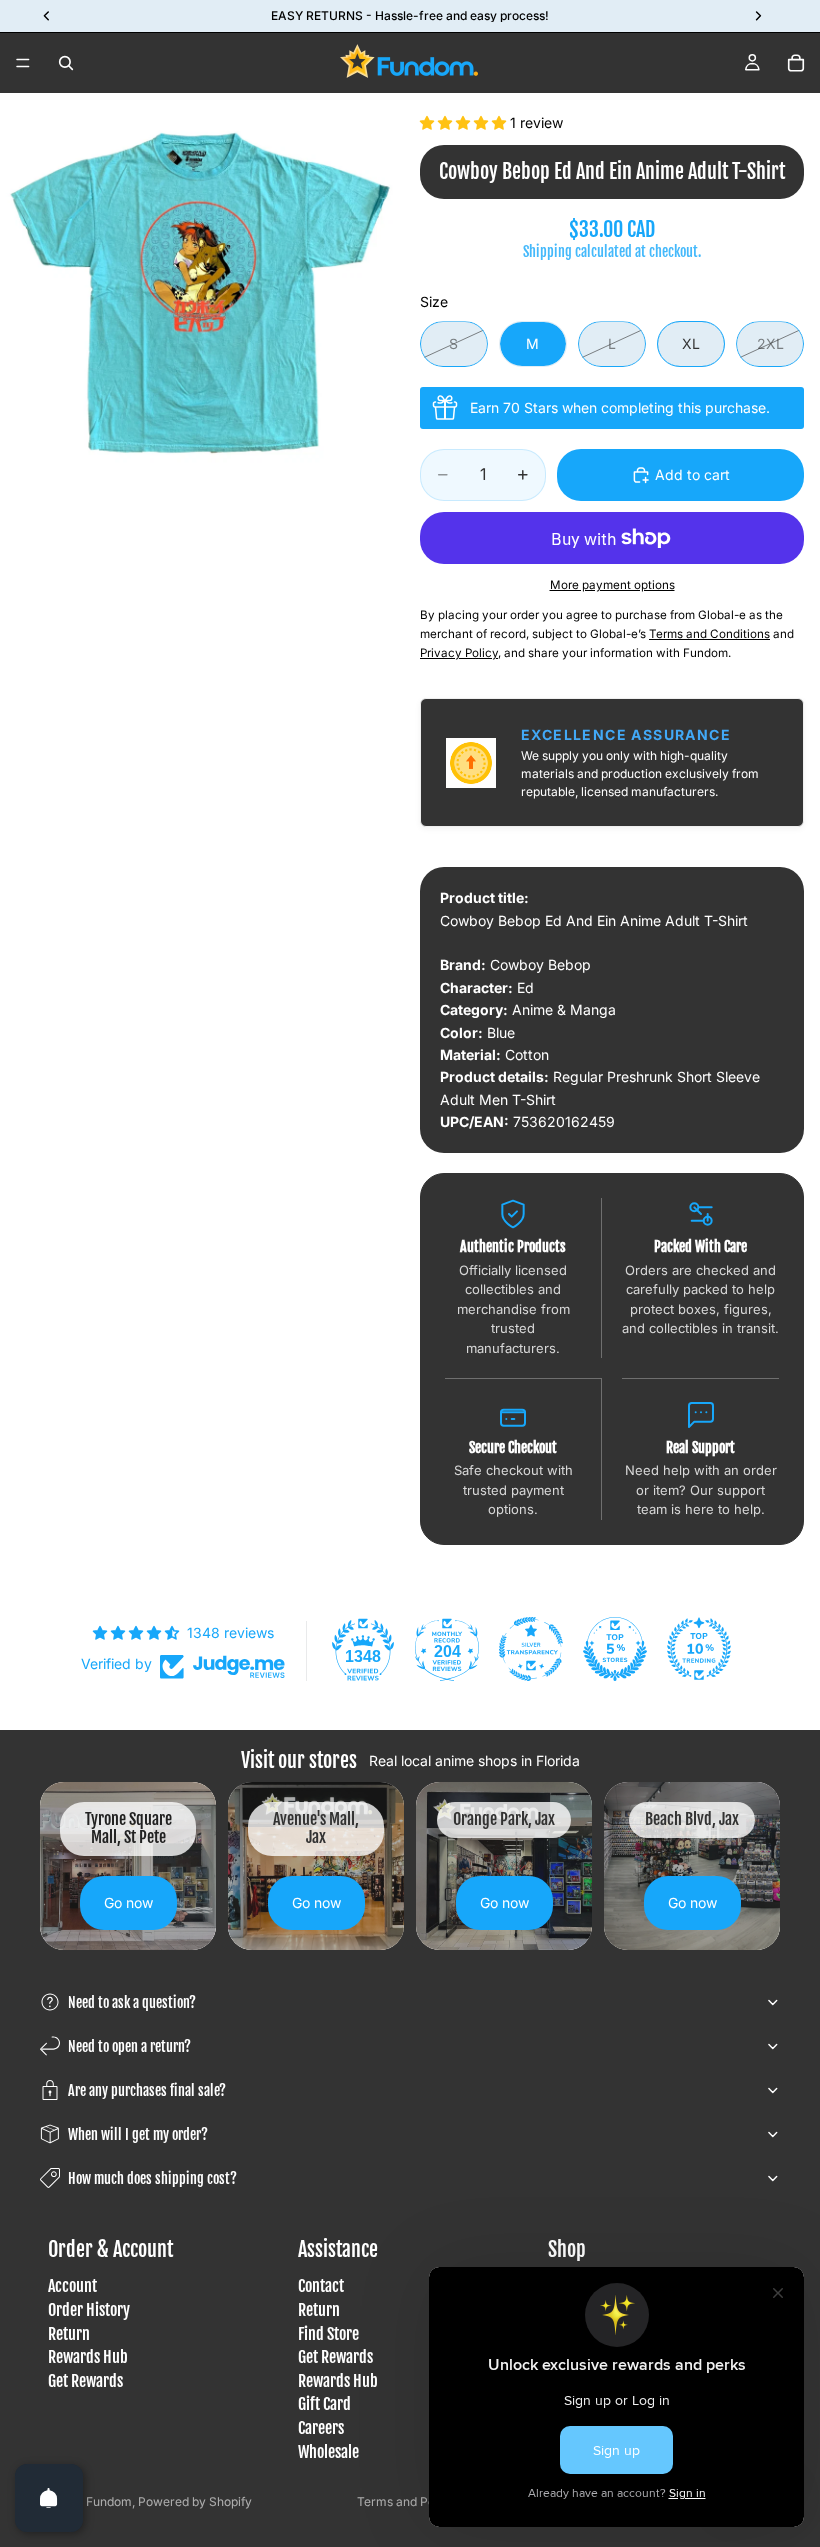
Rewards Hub (88, 2357)
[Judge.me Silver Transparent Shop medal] (531, 1649)
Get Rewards (85, 2381)
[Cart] (796, 63)
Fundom (109, 2501)
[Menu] (23, 63)
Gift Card (324, 2405)
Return (69, 2334)
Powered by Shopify (195, 2501)
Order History (89, 2310)
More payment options (612, 585)
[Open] (49, 2498)
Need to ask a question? (132, 2002)
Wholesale (328, 2452)
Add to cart (692, 474)
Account (72, 2287)
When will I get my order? (138, 2134)
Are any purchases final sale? (147, 2090)
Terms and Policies (410, 2501)
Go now (128, 1902)
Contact (321, 2287)
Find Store (328, 2334)
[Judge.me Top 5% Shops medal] (615, 1649)
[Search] (66, 63)
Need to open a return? (129, 2046)
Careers (321, 2428)
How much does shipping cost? (152, 2178)
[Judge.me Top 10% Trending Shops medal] (699, 1649)
